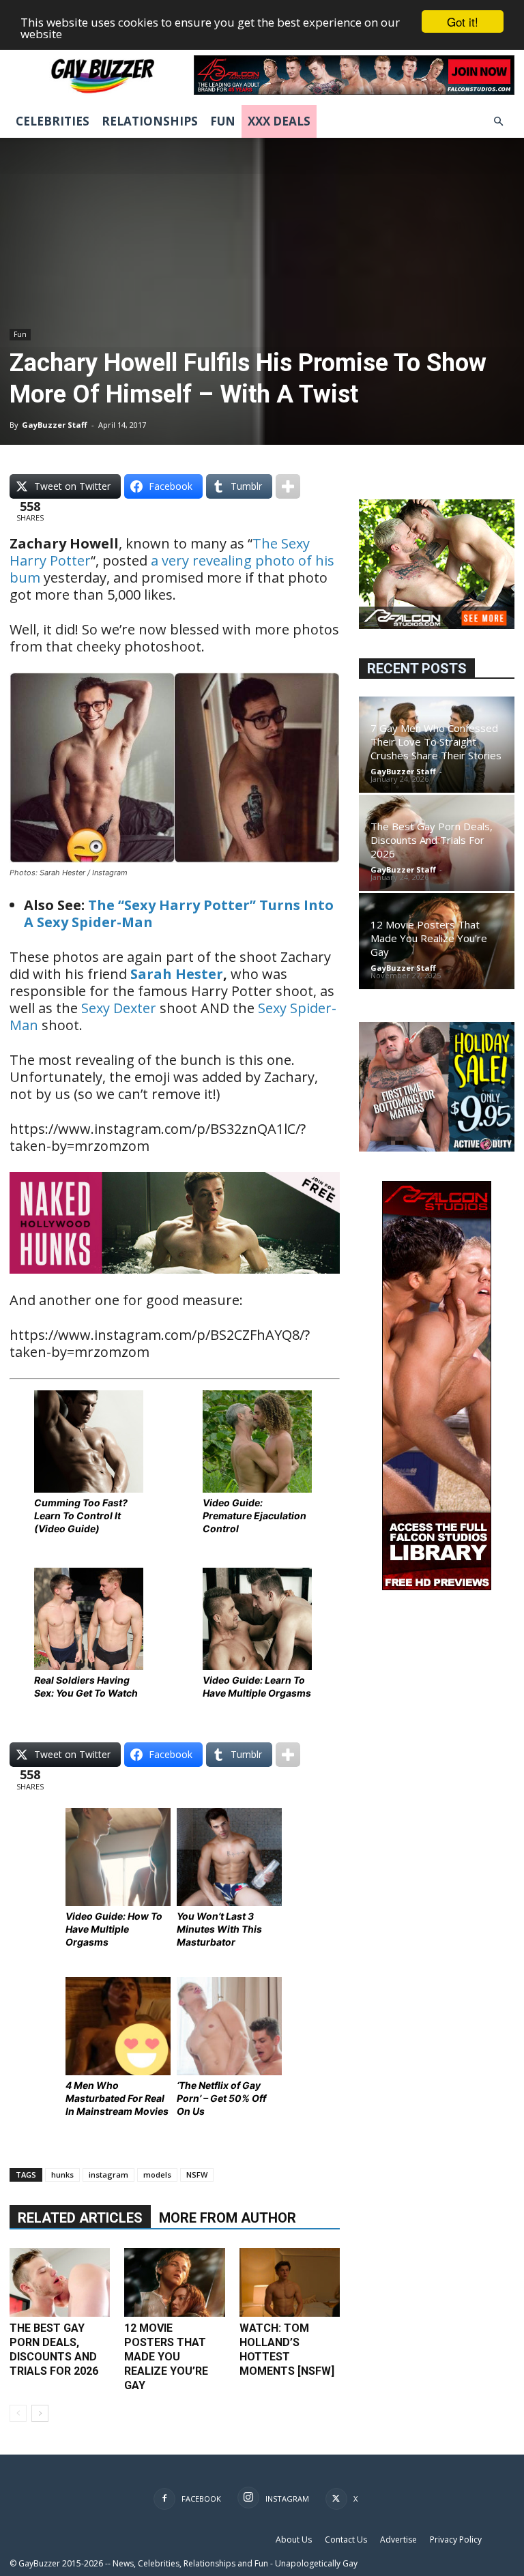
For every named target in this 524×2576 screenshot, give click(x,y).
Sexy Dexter (119, 1008)
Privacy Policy (456, 2540)
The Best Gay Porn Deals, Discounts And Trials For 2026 (432, 840)
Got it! (463, 21)
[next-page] (40, 2413)
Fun (223, 121)
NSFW (197, 2175)
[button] (498, 122)
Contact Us (346, 2540)
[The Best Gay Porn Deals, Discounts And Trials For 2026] (60, 2282)
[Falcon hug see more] (437, 625)
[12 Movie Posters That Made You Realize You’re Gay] (174, 2282)
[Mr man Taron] (175, 1283)
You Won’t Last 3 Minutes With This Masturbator (219, 1929)
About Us (294, 2540)
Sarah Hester (177, 974)
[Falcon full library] (437, 1586)
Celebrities (53, 121)
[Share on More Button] (288, 486)
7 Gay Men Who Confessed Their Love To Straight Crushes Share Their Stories (436, 742)
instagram (108, 2175)
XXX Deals (279, 121)
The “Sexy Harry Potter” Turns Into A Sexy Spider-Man (179, 913)
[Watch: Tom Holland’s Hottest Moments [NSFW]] (290, 2282)
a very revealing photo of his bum (172, 569)
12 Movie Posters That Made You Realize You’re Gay (166, 2357)
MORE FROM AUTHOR (228, 2218)
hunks (62, 2175)
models (157, 2175)
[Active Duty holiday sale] (437, 1148)
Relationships (150, 121)
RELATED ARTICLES (80, 2218)
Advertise (398, 2540)
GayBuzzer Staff (55, 425)
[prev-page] (18, 2413)
